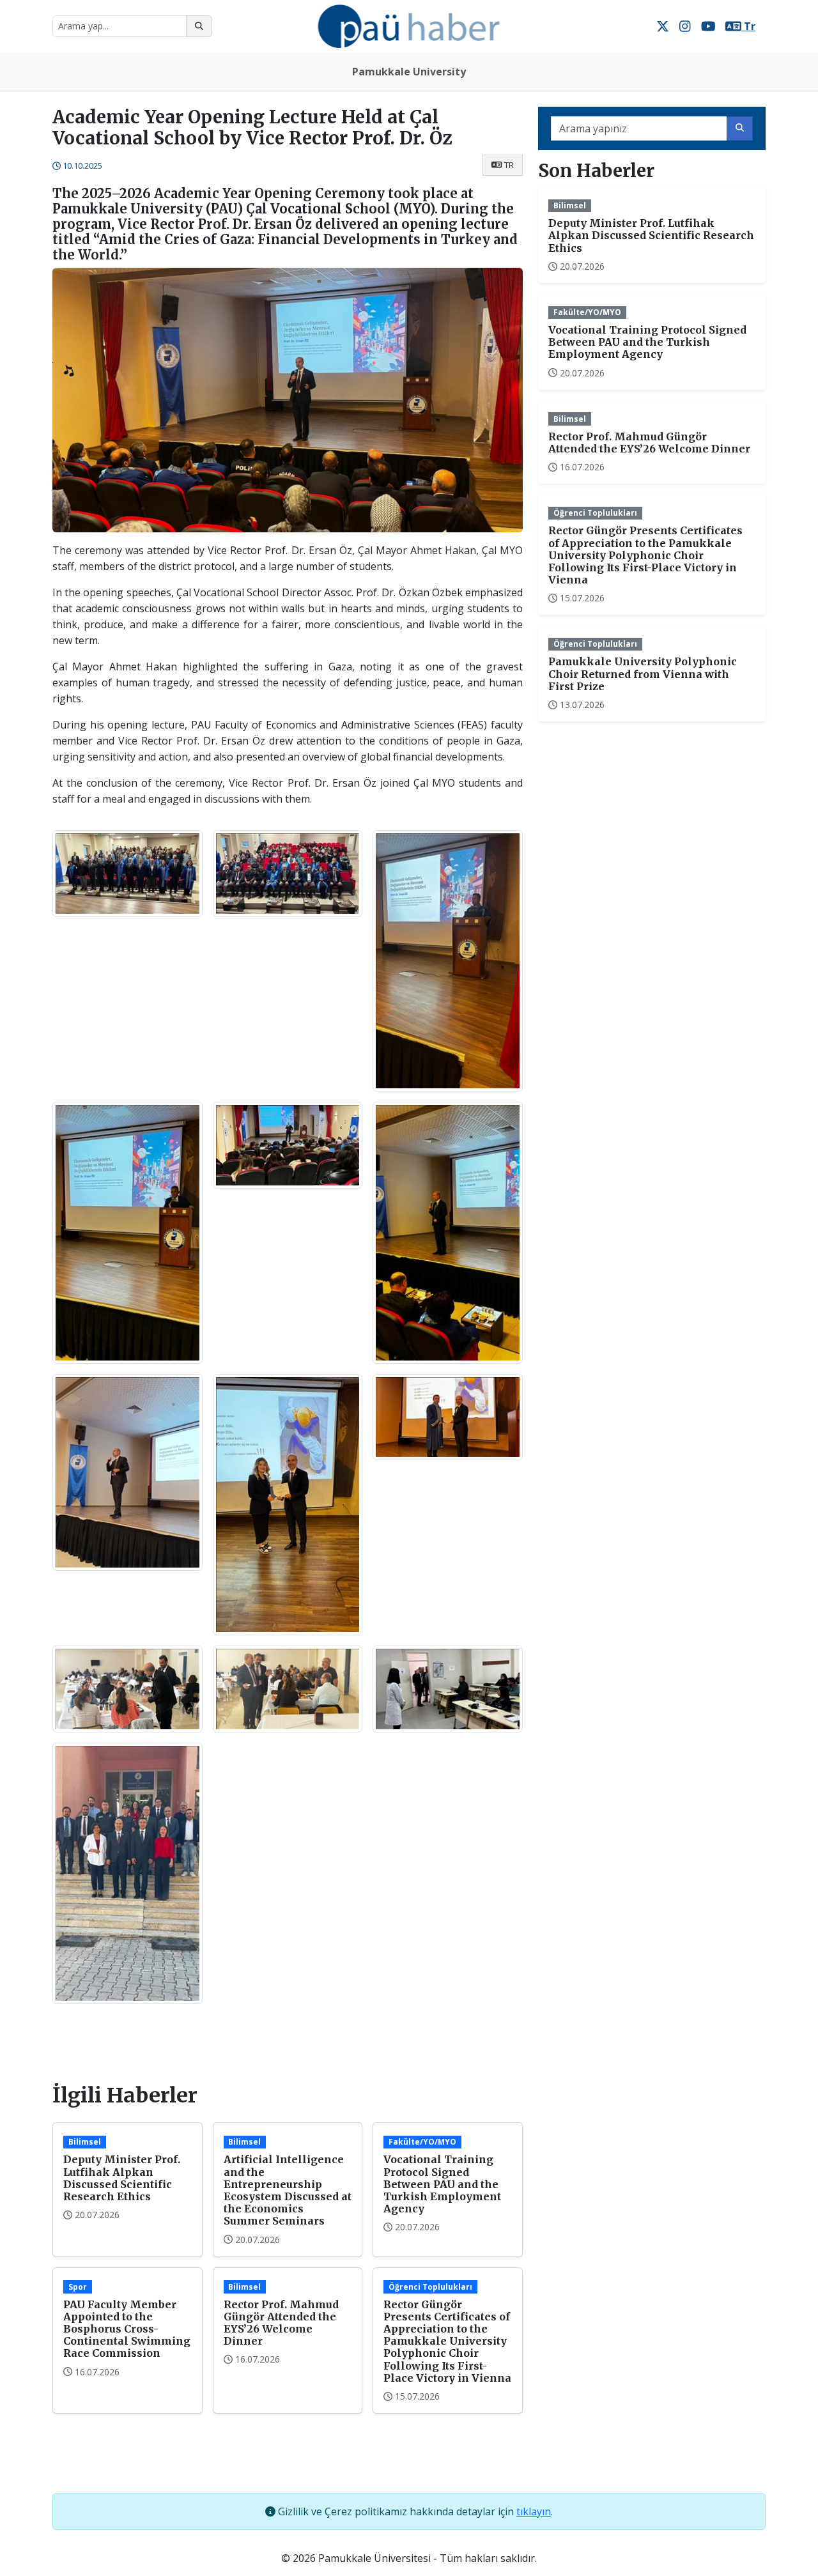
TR (509, 165)
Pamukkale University (409, 72)
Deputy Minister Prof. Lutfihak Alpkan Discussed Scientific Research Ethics (122, 2178)
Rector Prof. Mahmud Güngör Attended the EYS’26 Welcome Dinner (281, 2323)
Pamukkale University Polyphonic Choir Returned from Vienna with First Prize (643, 674)
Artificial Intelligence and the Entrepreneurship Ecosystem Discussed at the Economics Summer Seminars (288, 2190)
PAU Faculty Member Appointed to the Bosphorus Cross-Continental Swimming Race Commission (127, 2329)
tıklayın (534, 2511)
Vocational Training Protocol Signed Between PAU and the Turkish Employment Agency (442, 2184)
